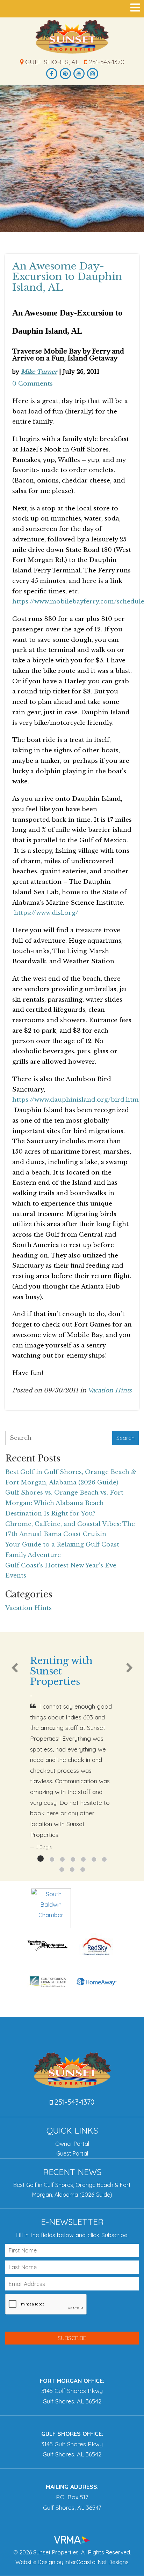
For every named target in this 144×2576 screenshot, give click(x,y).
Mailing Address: (72, 2487)
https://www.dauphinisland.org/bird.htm (75, 1100)
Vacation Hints (110, 1390)
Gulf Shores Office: (72, 2434)
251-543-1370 (106, 62)
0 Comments (33, 384)
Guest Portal (72, 2153)
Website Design (35, 2562)
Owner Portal (72, 2144)
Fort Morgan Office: (72, 2381)
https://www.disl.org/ (46, 913)
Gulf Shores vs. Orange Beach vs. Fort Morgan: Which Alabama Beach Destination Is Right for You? (64, 1503)
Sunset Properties (72, 37)
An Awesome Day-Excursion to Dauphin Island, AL (67, 277)
